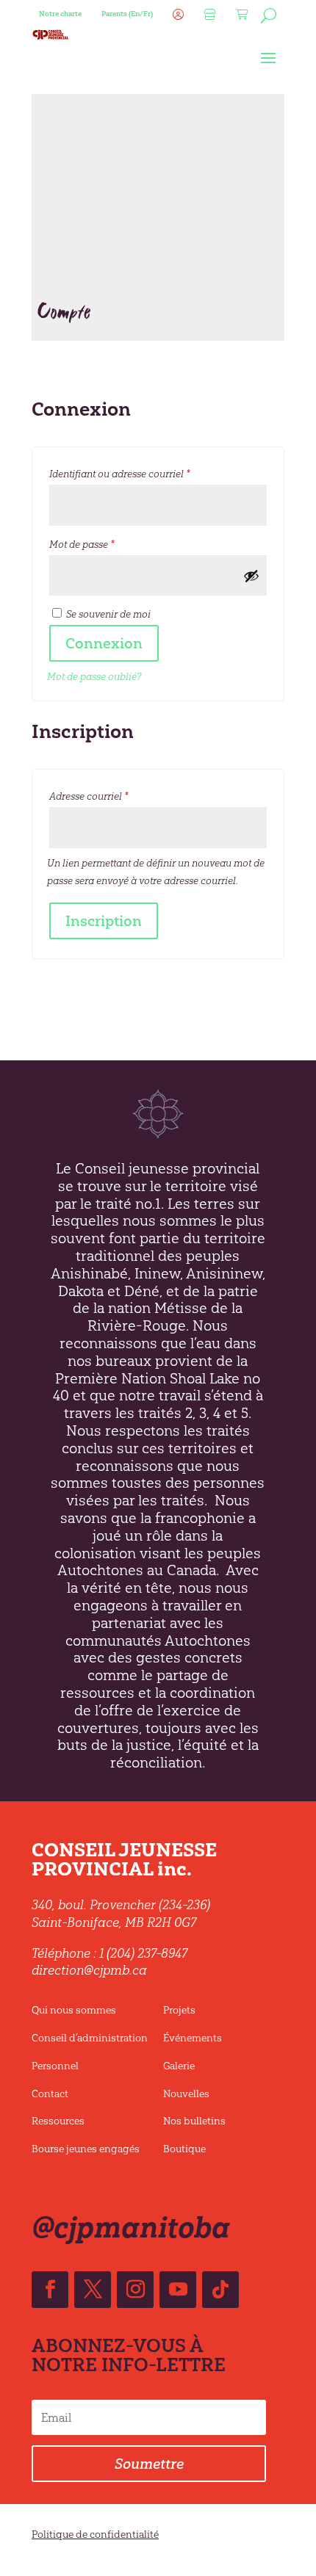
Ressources (58, 2121)
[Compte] (176, 18)
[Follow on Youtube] (178, 2290)
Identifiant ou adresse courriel (145, 474)
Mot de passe (107, 544)
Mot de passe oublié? (94, 677)
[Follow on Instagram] (135, 2290)
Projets (179, 2010)
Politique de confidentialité (95, 2535)
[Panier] (240, 18)
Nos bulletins (194, 2121)
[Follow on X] (93, 2290)
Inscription (104, 921)
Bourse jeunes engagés (86, 2149)
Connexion (104, 643)
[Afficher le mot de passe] (251, 576)
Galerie (179, 2066)
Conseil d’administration (90, 2038)
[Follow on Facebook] (50, 2290)
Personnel (55, 2066)
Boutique (184, 2149)
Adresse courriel (114, 796)
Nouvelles (186, 2094)
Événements (193, 2038)
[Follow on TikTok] (220, 2290)
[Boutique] (208, 18)
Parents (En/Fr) (127, 14)
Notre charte (60, 14)
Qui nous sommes (74, 2010)
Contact (50, 2094)
